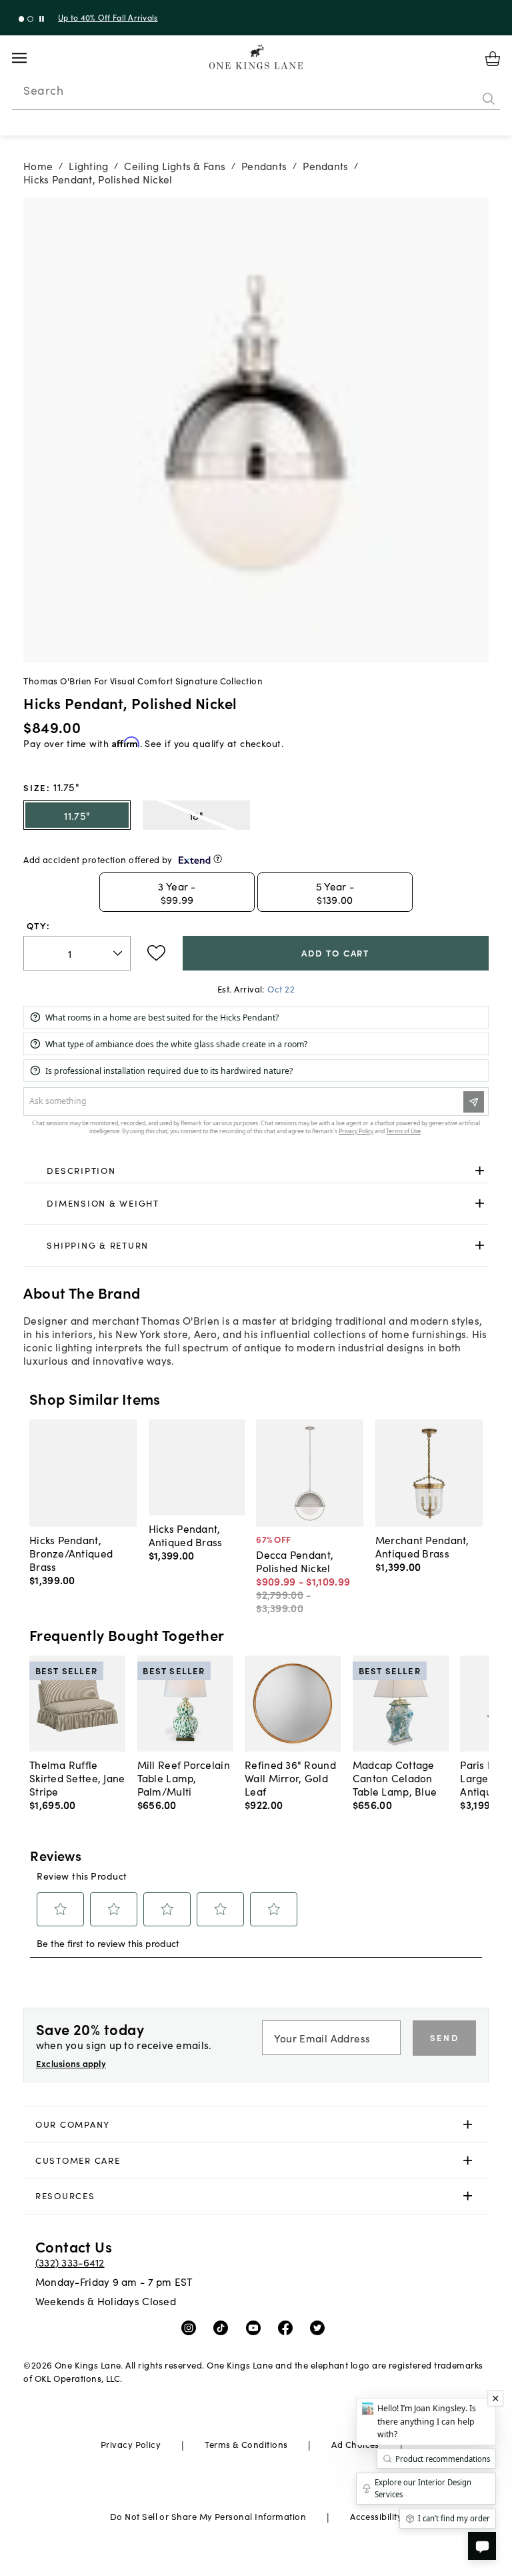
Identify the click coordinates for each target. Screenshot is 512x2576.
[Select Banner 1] (30, 19)
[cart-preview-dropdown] (493, 59)
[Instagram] (192, 2327)
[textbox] (77, 953)
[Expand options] (480, 1170)
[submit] (489, 99)
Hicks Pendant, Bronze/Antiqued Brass (71, 1553)
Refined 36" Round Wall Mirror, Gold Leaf (290, 1778)
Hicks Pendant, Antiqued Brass (186, 1535)
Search (43, 90)
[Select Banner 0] (22, 19)
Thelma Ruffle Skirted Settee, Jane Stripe (77, 1778)
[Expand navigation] (30, 58)
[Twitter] (320, 2327)
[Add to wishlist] (156, 953)
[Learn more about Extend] (218, 859)
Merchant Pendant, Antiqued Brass (422, 1546)
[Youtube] (256, 2327)
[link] (256, 1171)
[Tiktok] (224, 2327)
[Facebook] (288, 2327)
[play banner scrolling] (42, 19)
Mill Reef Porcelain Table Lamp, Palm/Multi (184, 1778)
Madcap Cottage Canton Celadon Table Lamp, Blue (395, 1778)
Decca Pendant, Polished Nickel (295, 1561)
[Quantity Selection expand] (119, 953)
